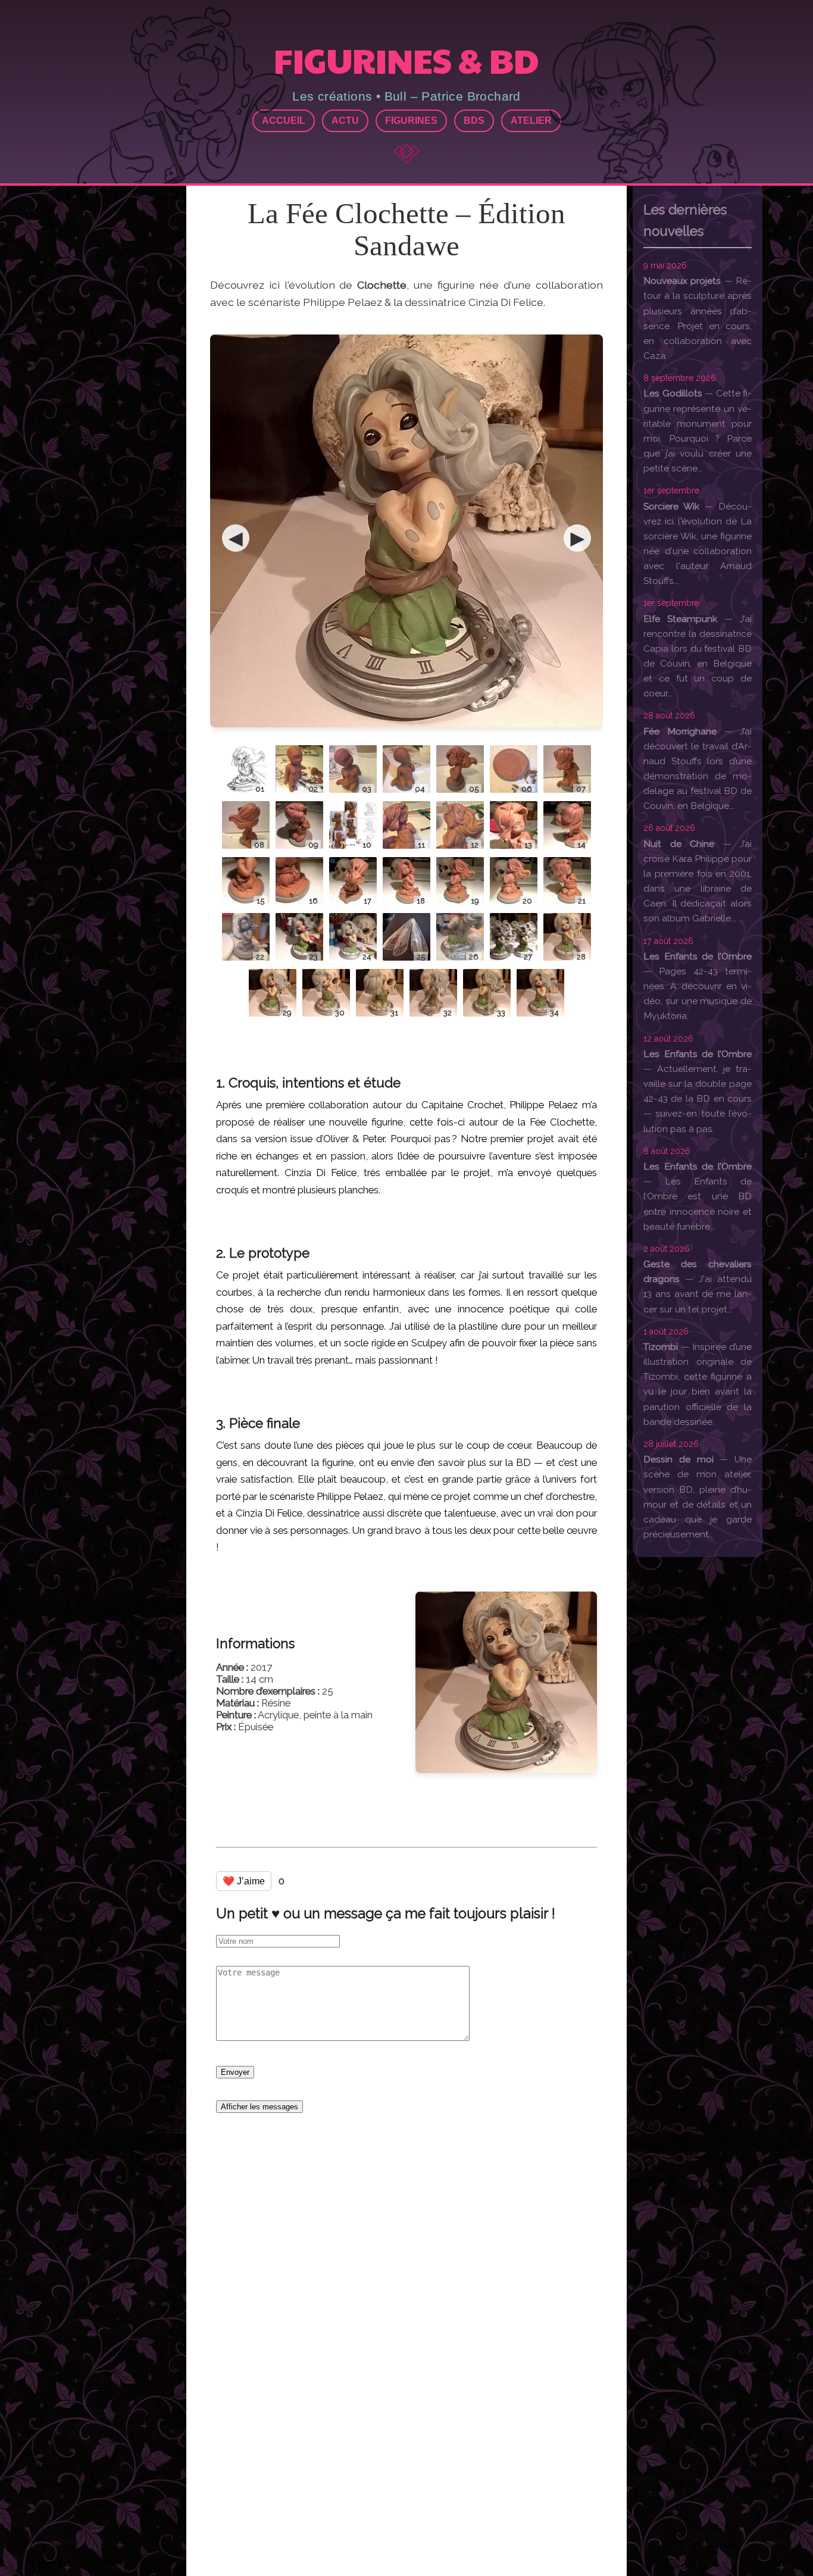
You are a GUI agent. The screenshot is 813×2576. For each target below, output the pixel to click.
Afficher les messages (259, 2107)
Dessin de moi (678, 1459)
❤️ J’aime (244, 1881)
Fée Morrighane (680, 731)
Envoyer (235, 2072)
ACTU (345, 121)
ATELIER (531, 121)
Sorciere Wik (671, 506)
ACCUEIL (284, 121)
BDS (474, 121)
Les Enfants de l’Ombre (698, 956)
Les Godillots (673, 393)
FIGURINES (411, 121)
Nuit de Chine (679, 844)
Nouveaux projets (682, 281)
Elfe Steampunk (680, 619)
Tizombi (661, 1347)
